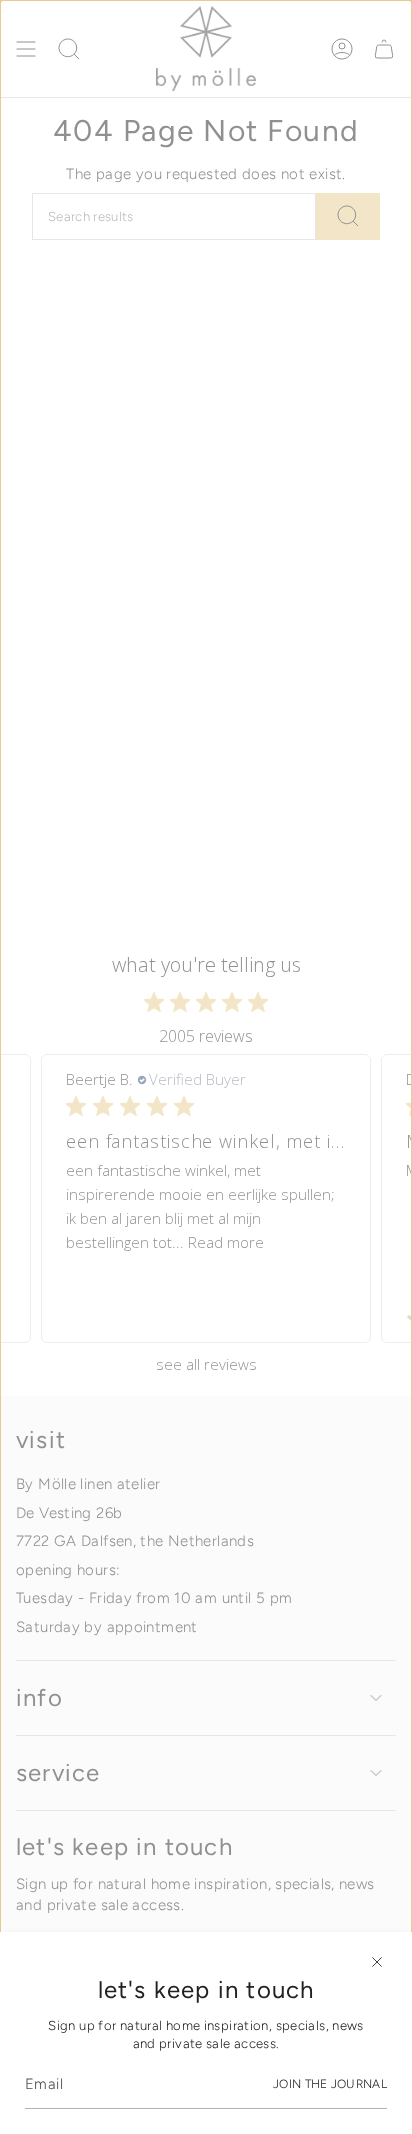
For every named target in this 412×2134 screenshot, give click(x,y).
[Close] (377, 1962)
